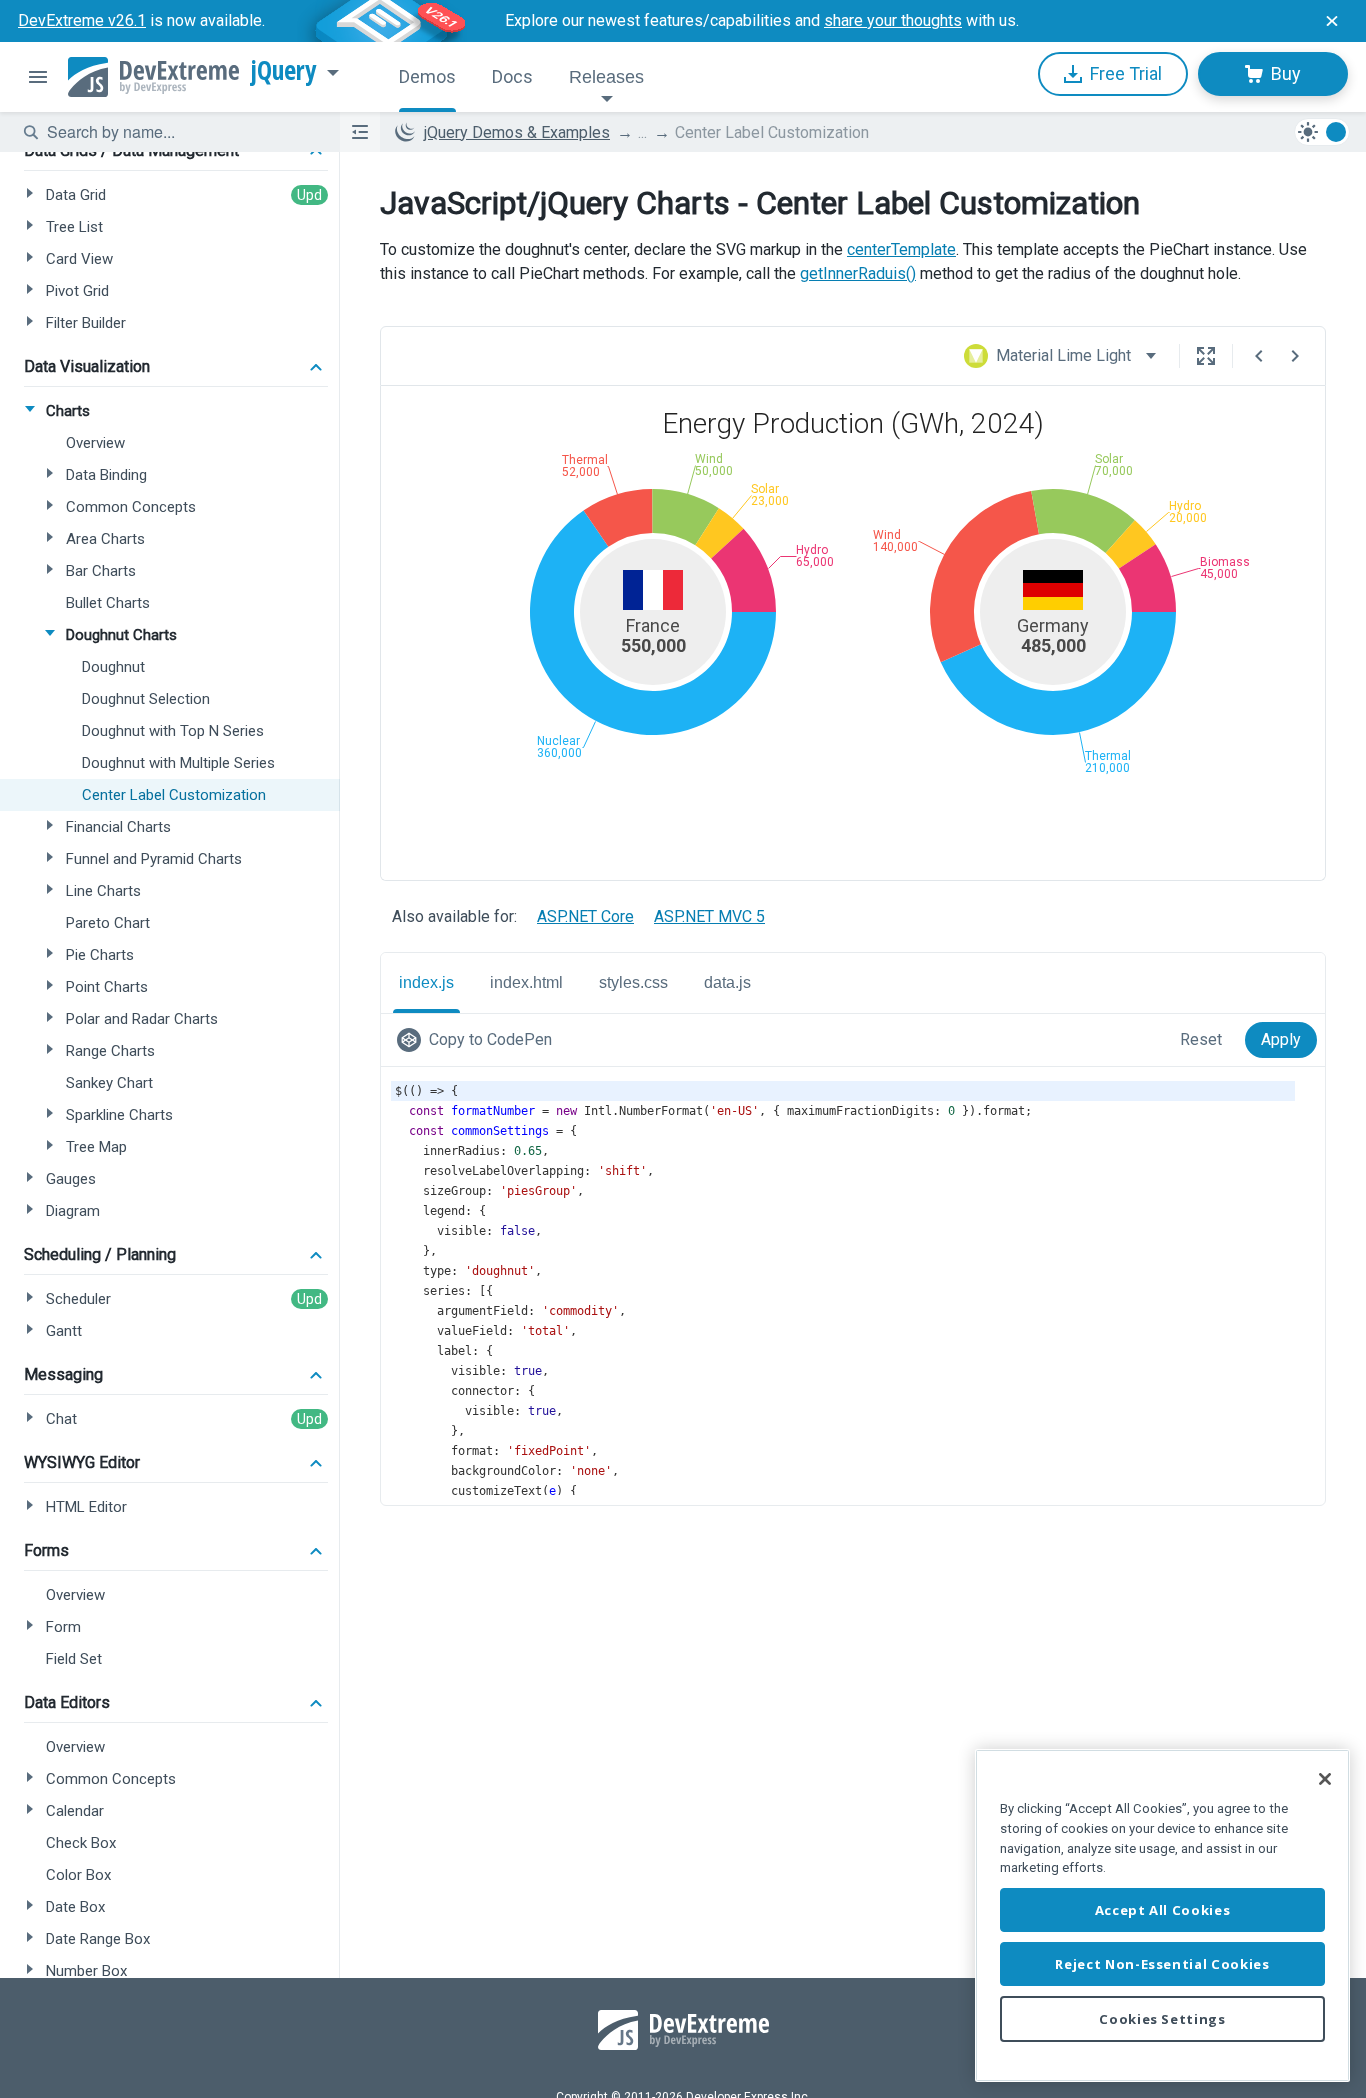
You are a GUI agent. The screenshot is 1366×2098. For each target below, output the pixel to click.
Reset (1201, 1039)
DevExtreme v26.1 (82, 20)
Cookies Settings (1162, 2019)
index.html (526, 982)
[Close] (1325, 1779)
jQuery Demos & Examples (517, 132)
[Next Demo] (1295, 356)
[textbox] (181, 132)
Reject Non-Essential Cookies (1162, 1964)
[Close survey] (1332, 21)
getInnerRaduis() (858, 273)
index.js (426, 982)
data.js (727, 982)
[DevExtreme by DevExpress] (153, 77)
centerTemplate (901, 249)
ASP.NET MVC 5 (709, 916)
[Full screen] (1206, 356)
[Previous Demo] (1259, 356)
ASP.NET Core (585, 916)
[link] (478, 1040)
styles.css (633, 982)
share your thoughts (893, 20)
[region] (1162, 1915)
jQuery (284, 71)
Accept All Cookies (1163, 1910)
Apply (1281, 1039)
